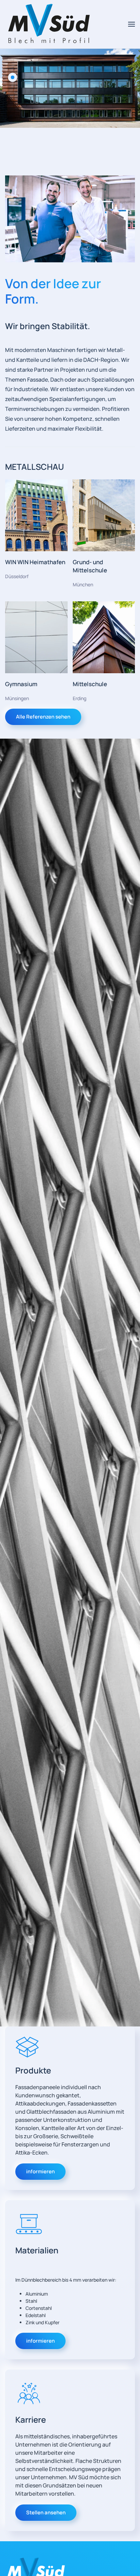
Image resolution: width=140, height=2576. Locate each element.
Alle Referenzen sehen (43, 717)
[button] (132, 24)
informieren (40, 2171)
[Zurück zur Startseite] (49, 24)
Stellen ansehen (46, 2512)
